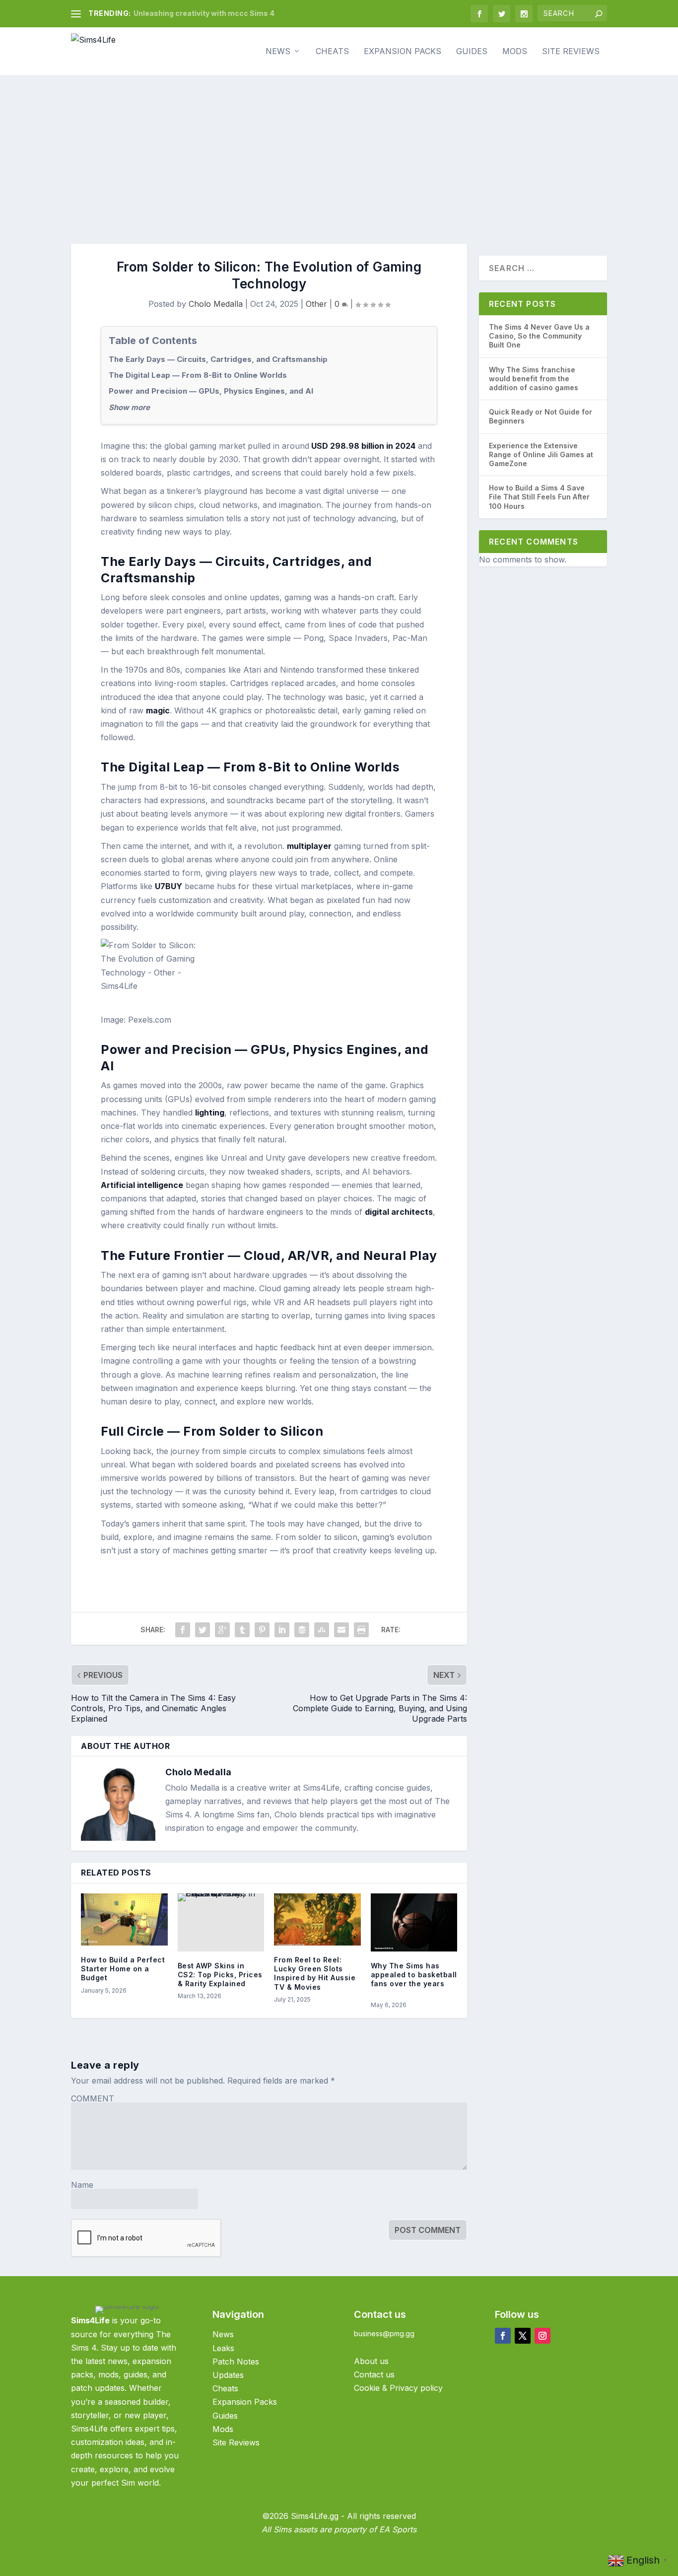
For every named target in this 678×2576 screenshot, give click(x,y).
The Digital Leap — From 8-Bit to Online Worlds (198, 375)
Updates (228, 2375)
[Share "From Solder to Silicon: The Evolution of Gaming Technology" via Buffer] (302, 1630)
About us (371, 2361)
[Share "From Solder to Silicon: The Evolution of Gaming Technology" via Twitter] (203, 1630)
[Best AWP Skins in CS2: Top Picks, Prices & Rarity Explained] (221, 1922)
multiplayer (309, 846)
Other (316, 304)
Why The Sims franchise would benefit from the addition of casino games (534, 379)
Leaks (223, 2348)
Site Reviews (571, 52)
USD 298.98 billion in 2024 (362, 446)
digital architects (399, 1212)
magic (158, 710)
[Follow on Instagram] (542, 2336)
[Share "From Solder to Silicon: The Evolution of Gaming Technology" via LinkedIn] (282, 1630)
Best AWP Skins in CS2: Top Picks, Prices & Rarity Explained (220, 1975)
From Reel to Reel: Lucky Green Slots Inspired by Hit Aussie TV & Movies (315, 1973)
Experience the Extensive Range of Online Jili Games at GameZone (541, 454)
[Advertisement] (339, 149)
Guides (472, 52)
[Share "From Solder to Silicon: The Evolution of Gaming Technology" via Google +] (222, 1630)
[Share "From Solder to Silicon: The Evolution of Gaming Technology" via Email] (341, 1630)
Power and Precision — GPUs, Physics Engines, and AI (211, 391)
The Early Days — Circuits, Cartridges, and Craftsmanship (218, 359)
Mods (515, 52)
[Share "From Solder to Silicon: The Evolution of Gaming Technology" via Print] (361, 1630)
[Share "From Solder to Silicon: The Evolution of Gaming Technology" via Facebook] (183, 1630)
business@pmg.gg (384, 2333)
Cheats (332, 52)
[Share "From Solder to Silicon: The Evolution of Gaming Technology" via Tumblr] (242, 1630)
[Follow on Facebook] (503, 2336)
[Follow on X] (523, 2336)
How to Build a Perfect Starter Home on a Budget (123, 1969)
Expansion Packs (403, 52)
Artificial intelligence (142, 1185)
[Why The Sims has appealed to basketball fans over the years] (414, 1922)
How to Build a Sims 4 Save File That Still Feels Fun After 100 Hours (539, 497)
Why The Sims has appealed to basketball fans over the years (414, 1975)
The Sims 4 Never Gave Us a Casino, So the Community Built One (539, 336)
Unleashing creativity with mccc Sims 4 (204, 13)
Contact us (374, 2374)
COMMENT (93, 2098)
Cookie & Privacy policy (398, 2388)
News (278, 52)
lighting (210, 1113)
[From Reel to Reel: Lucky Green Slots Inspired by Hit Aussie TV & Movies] (317, 1919)
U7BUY (169, 886)
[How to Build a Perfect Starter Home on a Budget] (124, 1919)
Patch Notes (237, 2362)
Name (82, 2185)
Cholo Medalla (216, 304)
